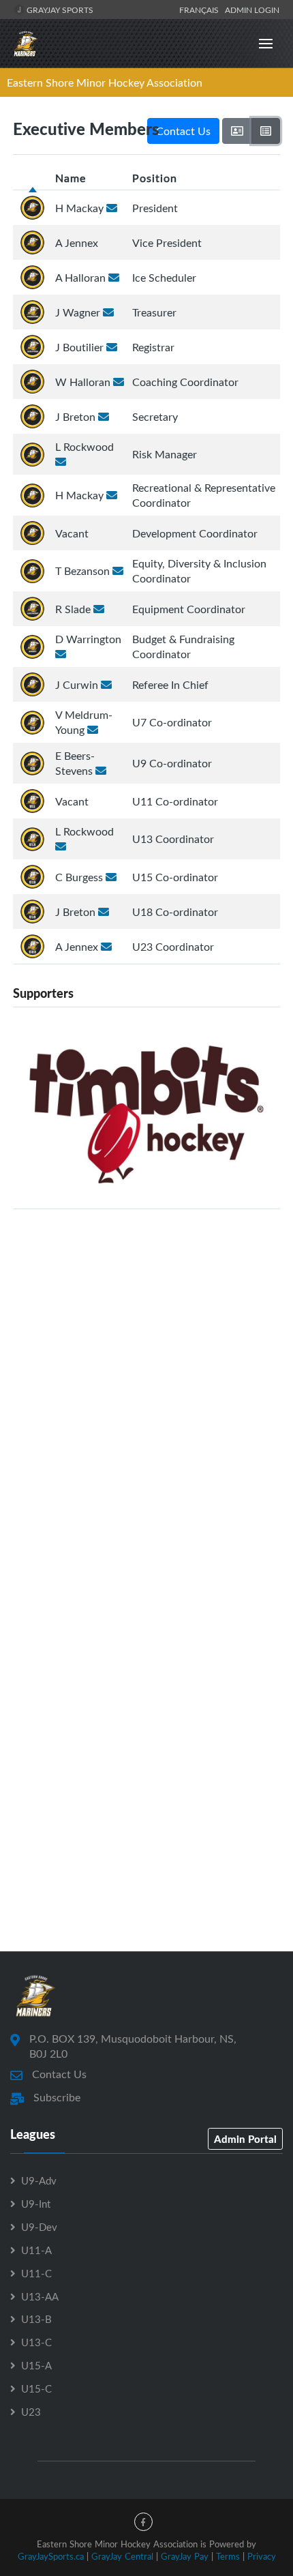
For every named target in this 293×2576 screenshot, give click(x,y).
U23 (31, 2412)
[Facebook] (143, 2522)
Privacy (262, 2556)
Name (71, 178)
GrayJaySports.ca (51, 2556)
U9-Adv (39, 2180)
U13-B (36, 2319)
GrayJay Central (122, 2556)
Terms (228, 2556)
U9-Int (36, 2204)
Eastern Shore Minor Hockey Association (105, 83)
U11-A (36, 2250)
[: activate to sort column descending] (33, 178)
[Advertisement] (146, 1393)
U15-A (36, 2365)
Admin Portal (245, 2139)
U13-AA (40, 2296)
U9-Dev (39, 2227)
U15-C (36, 2388)
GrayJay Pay (185, 2556)
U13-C (36, 2342)
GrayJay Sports (59, 10)
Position (155, 178)
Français (201, 10)
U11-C (36, 2273)
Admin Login (252, 10)
